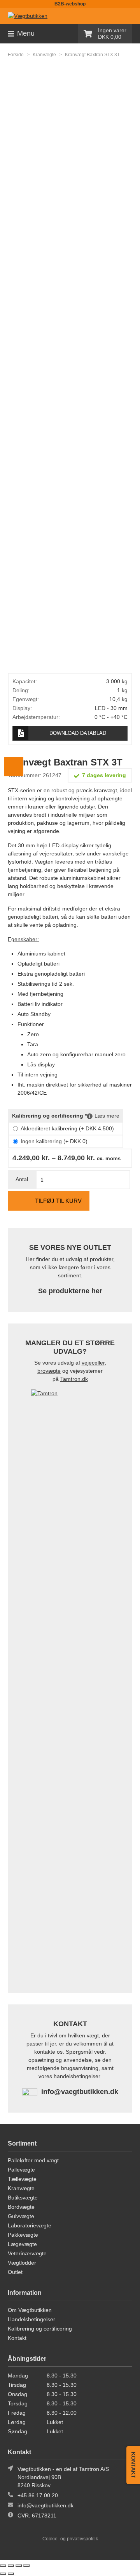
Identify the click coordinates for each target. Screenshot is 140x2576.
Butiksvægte (23, 2198)
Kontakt (17, 2338)
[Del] (19, 2566)
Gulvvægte (21, 2216)
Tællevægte (22, 2179)
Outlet (15, 2272)
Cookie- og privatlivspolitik (70, 2539)
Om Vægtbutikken (30, 2310)
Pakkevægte (23, 2235)
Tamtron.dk (74, 1379)
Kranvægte (44, 55)
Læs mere (107, 1116)
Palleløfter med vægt (33, 2160)
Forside (16, 55)
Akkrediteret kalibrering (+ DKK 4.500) (67, 1128)
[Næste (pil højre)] (11, 2574)
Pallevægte (21, 2170)
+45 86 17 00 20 (38, 2495)
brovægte (49, 1371)
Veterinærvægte (27, 2253)
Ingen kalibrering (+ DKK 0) (54, 1141)
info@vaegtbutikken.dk (80, 2092)
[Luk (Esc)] (26, 2566)
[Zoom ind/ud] (3, 2566)
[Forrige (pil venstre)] (3, 2574)
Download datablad (78, 733)
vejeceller (93, 1363)
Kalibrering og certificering (40, 2329)
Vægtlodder (22, 2263)
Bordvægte (21, 2207)
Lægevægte (22, 2244)
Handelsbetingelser (31, 2319)
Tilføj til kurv (58, 1201)
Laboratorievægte (30, 2225)
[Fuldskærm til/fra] (11, 2566)
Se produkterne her (70, 1291)
